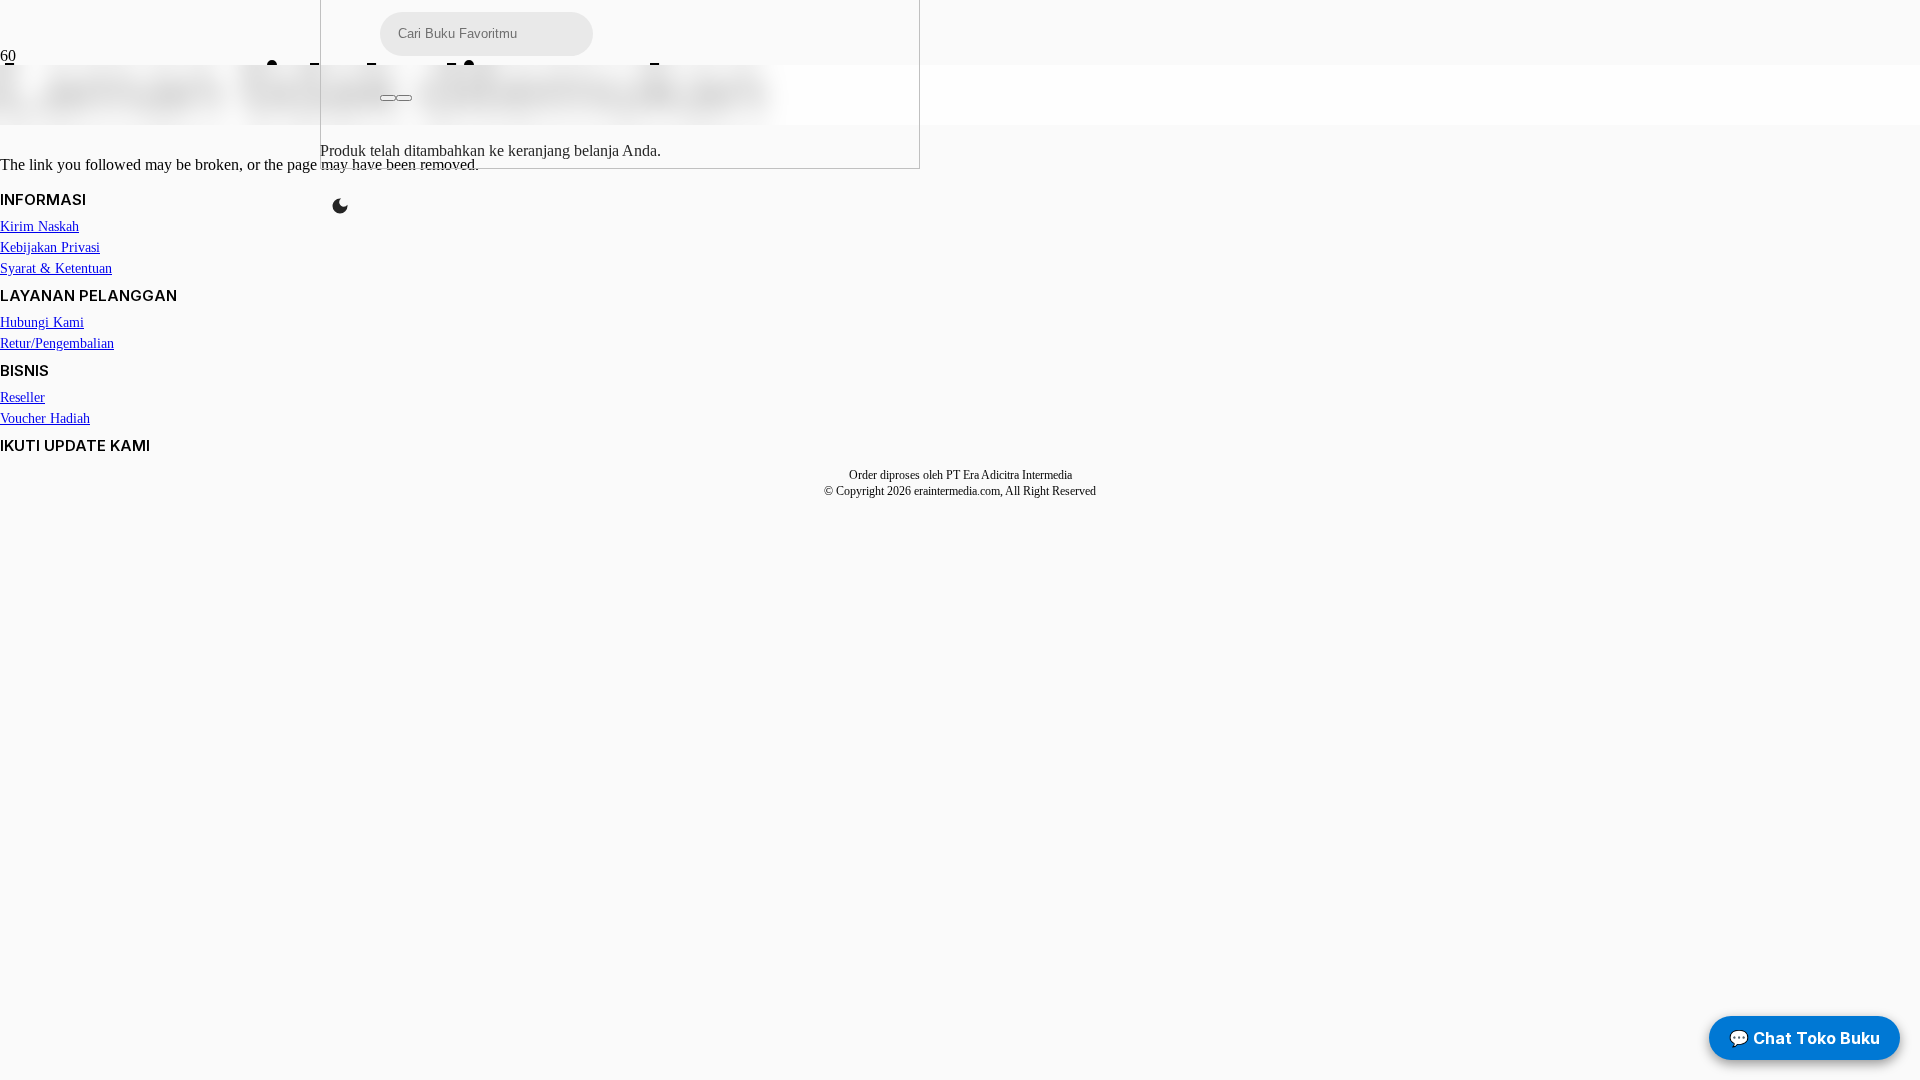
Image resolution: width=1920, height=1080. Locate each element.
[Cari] (388, 98)
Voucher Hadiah (45, 418)
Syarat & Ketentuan (56, 268)
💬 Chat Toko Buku (1804, 1038)
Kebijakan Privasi (50, 247)
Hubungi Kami (42, 322)
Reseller (22, 397)
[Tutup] (404, 98)
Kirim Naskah (39, 226)
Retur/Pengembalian (57, 343)
